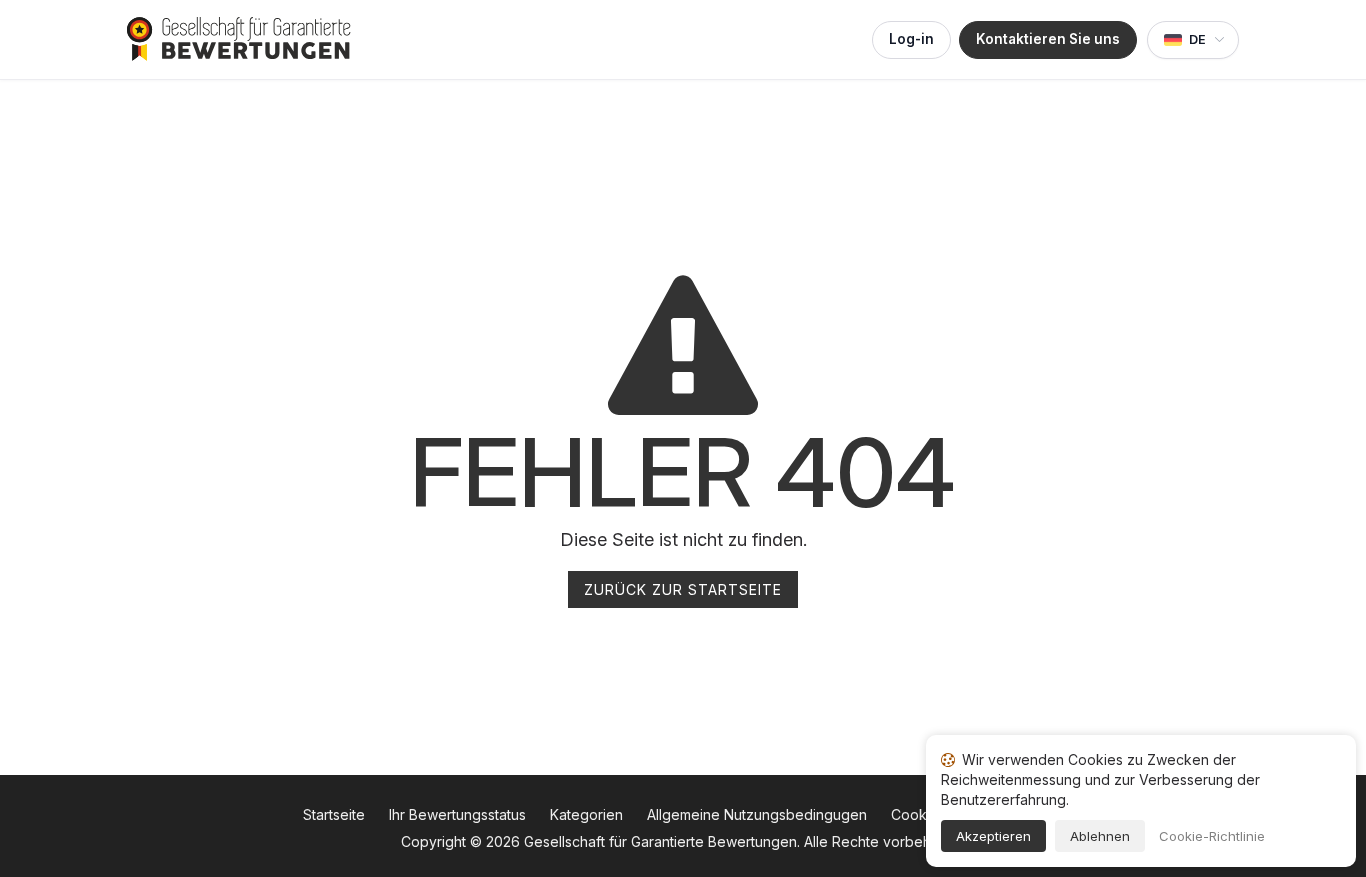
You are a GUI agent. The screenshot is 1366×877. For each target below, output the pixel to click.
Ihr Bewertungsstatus (457, 814)
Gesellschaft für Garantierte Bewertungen (660, 841)
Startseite (334, 814)
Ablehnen (1100, 836)
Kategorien (586, 814)
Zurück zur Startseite (683, 589)
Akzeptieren (993, 836)
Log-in (911, 39)
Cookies (918, 814)
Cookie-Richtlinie (1212, 836)
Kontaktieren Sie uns (1048, 39)
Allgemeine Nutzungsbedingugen (757, 814)
